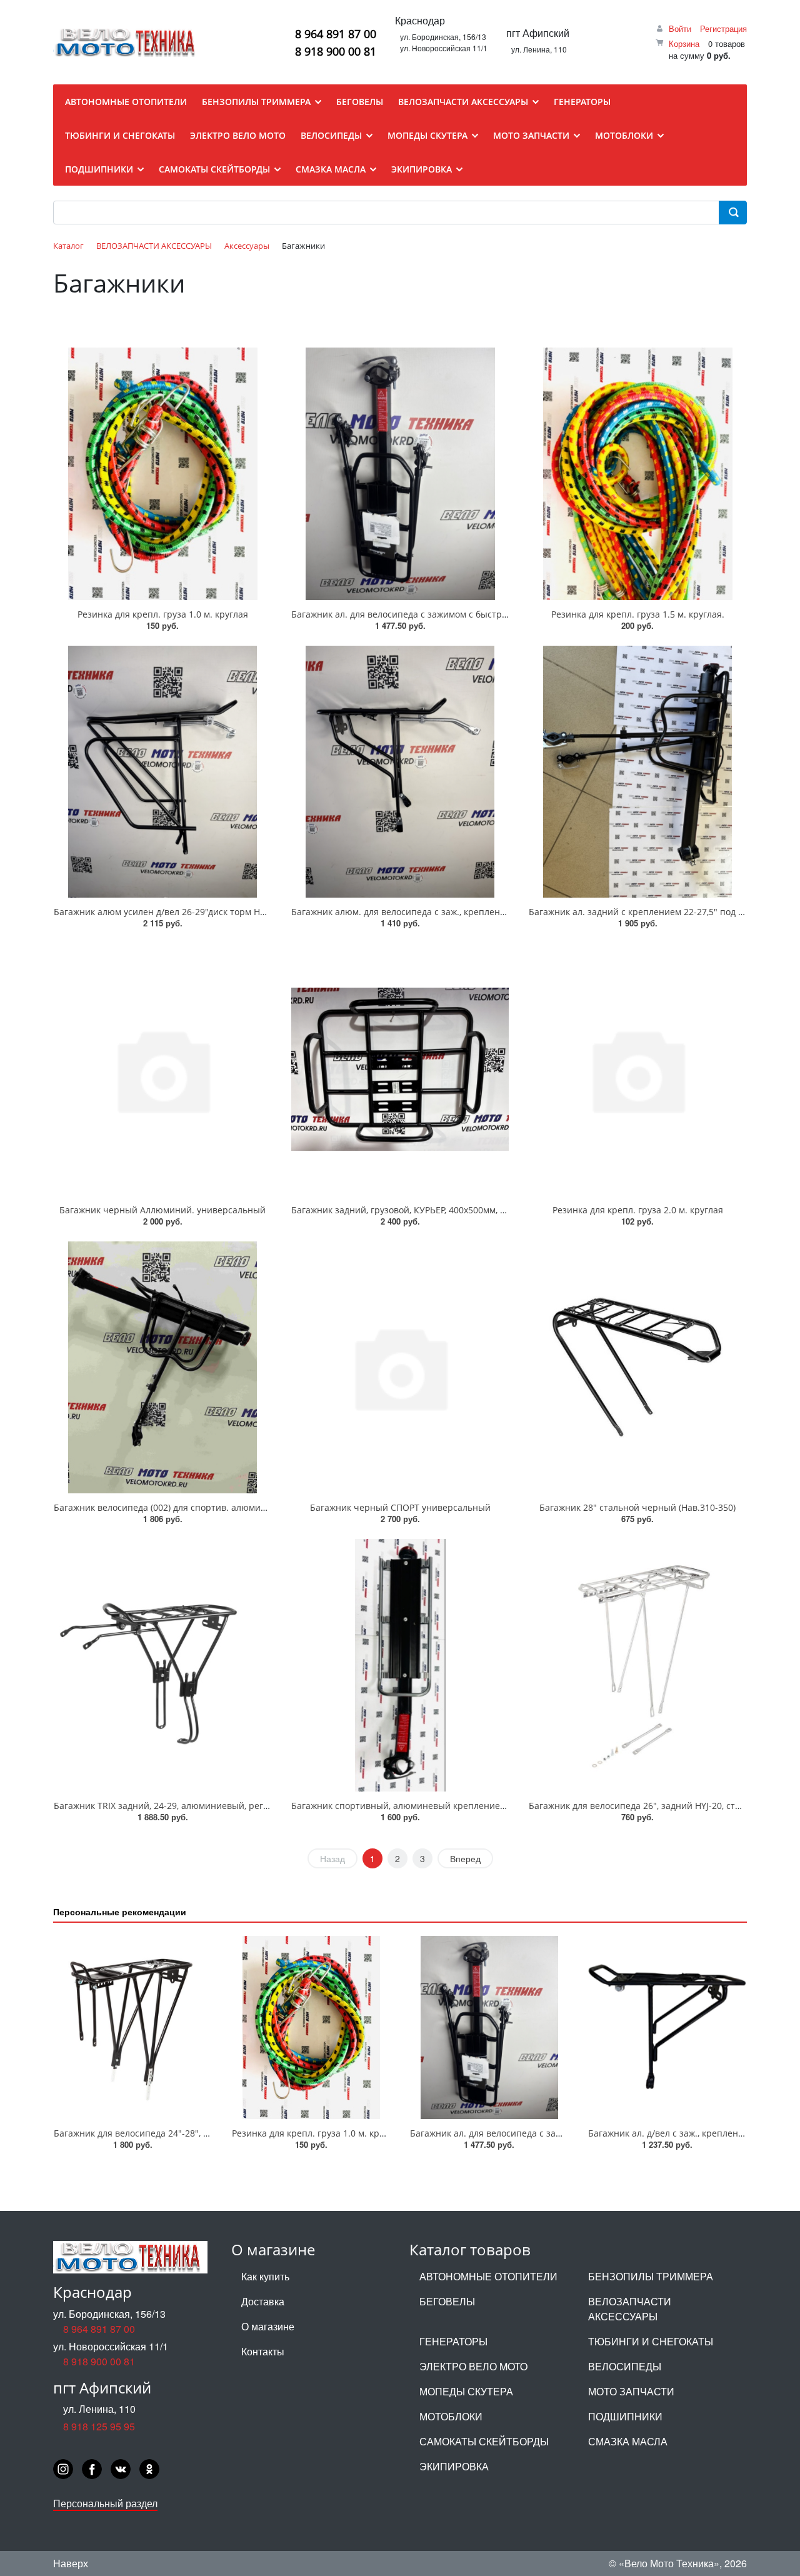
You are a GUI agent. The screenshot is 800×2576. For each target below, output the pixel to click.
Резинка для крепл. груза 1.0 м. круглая (163, 614)
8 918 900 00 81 (336, 51)
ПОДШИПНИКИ (625, 2416)
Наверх (71, 2563)
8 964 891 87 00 (336, 34)
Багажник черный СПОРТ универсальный (400, 1507)
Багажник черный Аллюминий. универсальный (162, 1210)
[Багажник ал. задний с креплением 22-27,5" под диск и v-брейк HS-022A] (637, 772)
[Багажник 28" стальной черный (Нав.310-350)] (637, 1368)
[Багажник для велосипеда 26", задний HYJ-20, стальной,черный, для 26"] (637, 1665)
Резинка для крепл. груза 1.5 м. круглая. (638, 614)
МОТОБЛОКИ (451, 2416)
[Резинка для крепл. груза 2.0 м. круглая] (637, 1070)
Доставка (263, 2301)
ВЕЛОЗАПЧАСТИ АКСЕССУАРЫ (630, 2309)
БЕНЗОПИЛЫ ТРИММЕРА (651, 2276)
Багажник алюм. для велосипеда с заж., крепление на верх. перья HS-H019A (456, 912)
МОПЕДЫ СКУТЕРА (466, 2391)
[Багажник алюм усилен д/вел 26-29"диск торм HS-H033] (162, 772)
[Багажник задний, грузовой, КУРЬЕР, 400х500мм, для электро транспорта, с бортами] (400, 1070)
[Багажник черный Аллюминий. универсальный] (162, 1070)
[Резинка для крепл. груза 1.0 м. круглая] (162, 474)
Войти (680, 28)
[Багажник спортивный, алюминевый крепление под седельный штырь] (400, 1665)
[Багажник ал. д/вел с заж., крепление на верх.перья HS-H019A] (667, 2027)
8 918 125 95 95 (99, 2426)
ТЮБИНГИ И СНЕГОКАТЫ (651, 2341)
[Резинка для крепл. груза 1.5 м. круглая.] (637, 474)
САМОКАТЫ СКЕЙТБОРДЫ (484, 2441)
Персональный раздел (105, 2503)
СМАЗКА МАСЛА (628, 2441)
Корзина (684, 43)
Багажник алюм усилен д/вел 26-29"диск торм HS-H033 (172, 912)
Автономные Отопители (488, 2276)
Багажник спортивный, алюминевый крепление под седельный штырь (446, 1806)
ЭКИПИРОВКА (454, 2466)
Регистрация (723, 28)
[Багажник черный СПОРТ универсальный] (400, 1368)
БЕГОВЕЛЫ (447, 2301)
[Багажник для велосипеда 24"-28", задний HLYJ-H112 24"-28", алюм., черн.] (133, 2027)
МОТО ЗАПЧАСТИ (631, 2391)
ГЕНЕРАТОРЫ (453, 2341)
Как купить (265, 2276)
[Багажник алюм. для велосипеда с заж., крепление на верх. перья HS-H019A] (400, 772)
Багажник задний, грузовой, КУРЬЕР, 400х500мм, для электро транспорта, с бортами (472, 1210)
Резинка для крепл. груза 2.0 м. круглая (638, 1210)
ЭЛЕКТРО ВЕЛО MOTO (473, 2366)
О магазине (268, 2326)
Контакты (263, 2351)
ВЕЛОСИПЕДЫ (625, 2366)
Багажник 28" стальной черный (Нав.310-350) (637, 1507)
